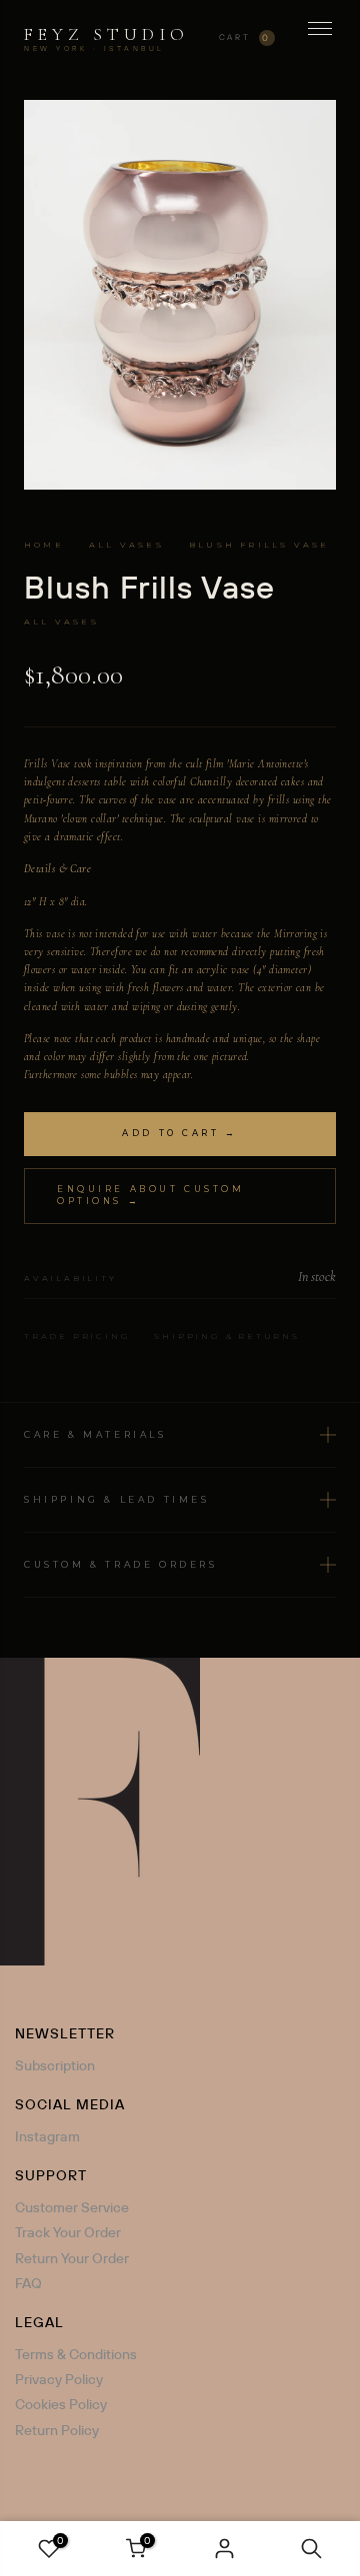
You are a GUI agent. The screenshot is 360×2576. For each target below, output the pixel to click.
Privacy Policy (59, 2379)
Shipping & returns (226, 1336)
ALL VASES (126, 545)
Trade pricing (77, 1336)
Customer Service (72, 2207)
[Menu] (320, 38)
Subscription (55, 2065)
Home (44, 545)
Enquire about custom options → (150, 1195)
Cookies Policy (61, 2404)
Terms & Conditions (76, 2354)
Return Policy (57, 2430)
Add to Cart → (179, 1133)
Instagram (47, 2136)
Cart (245, 37)
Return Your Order (72, 2258)
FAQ (28, 2283)
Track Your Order (68, 2232)
